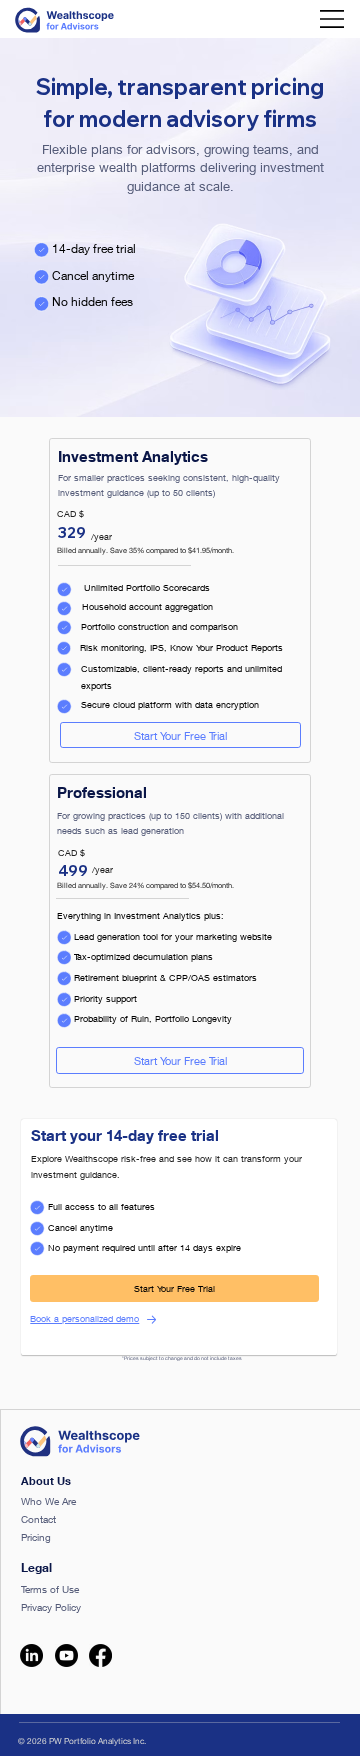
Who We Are (48, 1501)
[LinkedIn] (31, 1655)
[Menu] (326, 19)
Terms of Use (50, 1589)
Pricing (36, 1537)
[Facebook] (100, 1655)
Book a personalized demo (84, 1318)
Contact (38, 1519)
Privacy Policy (51, 1607)
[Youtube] (66, 1655)
